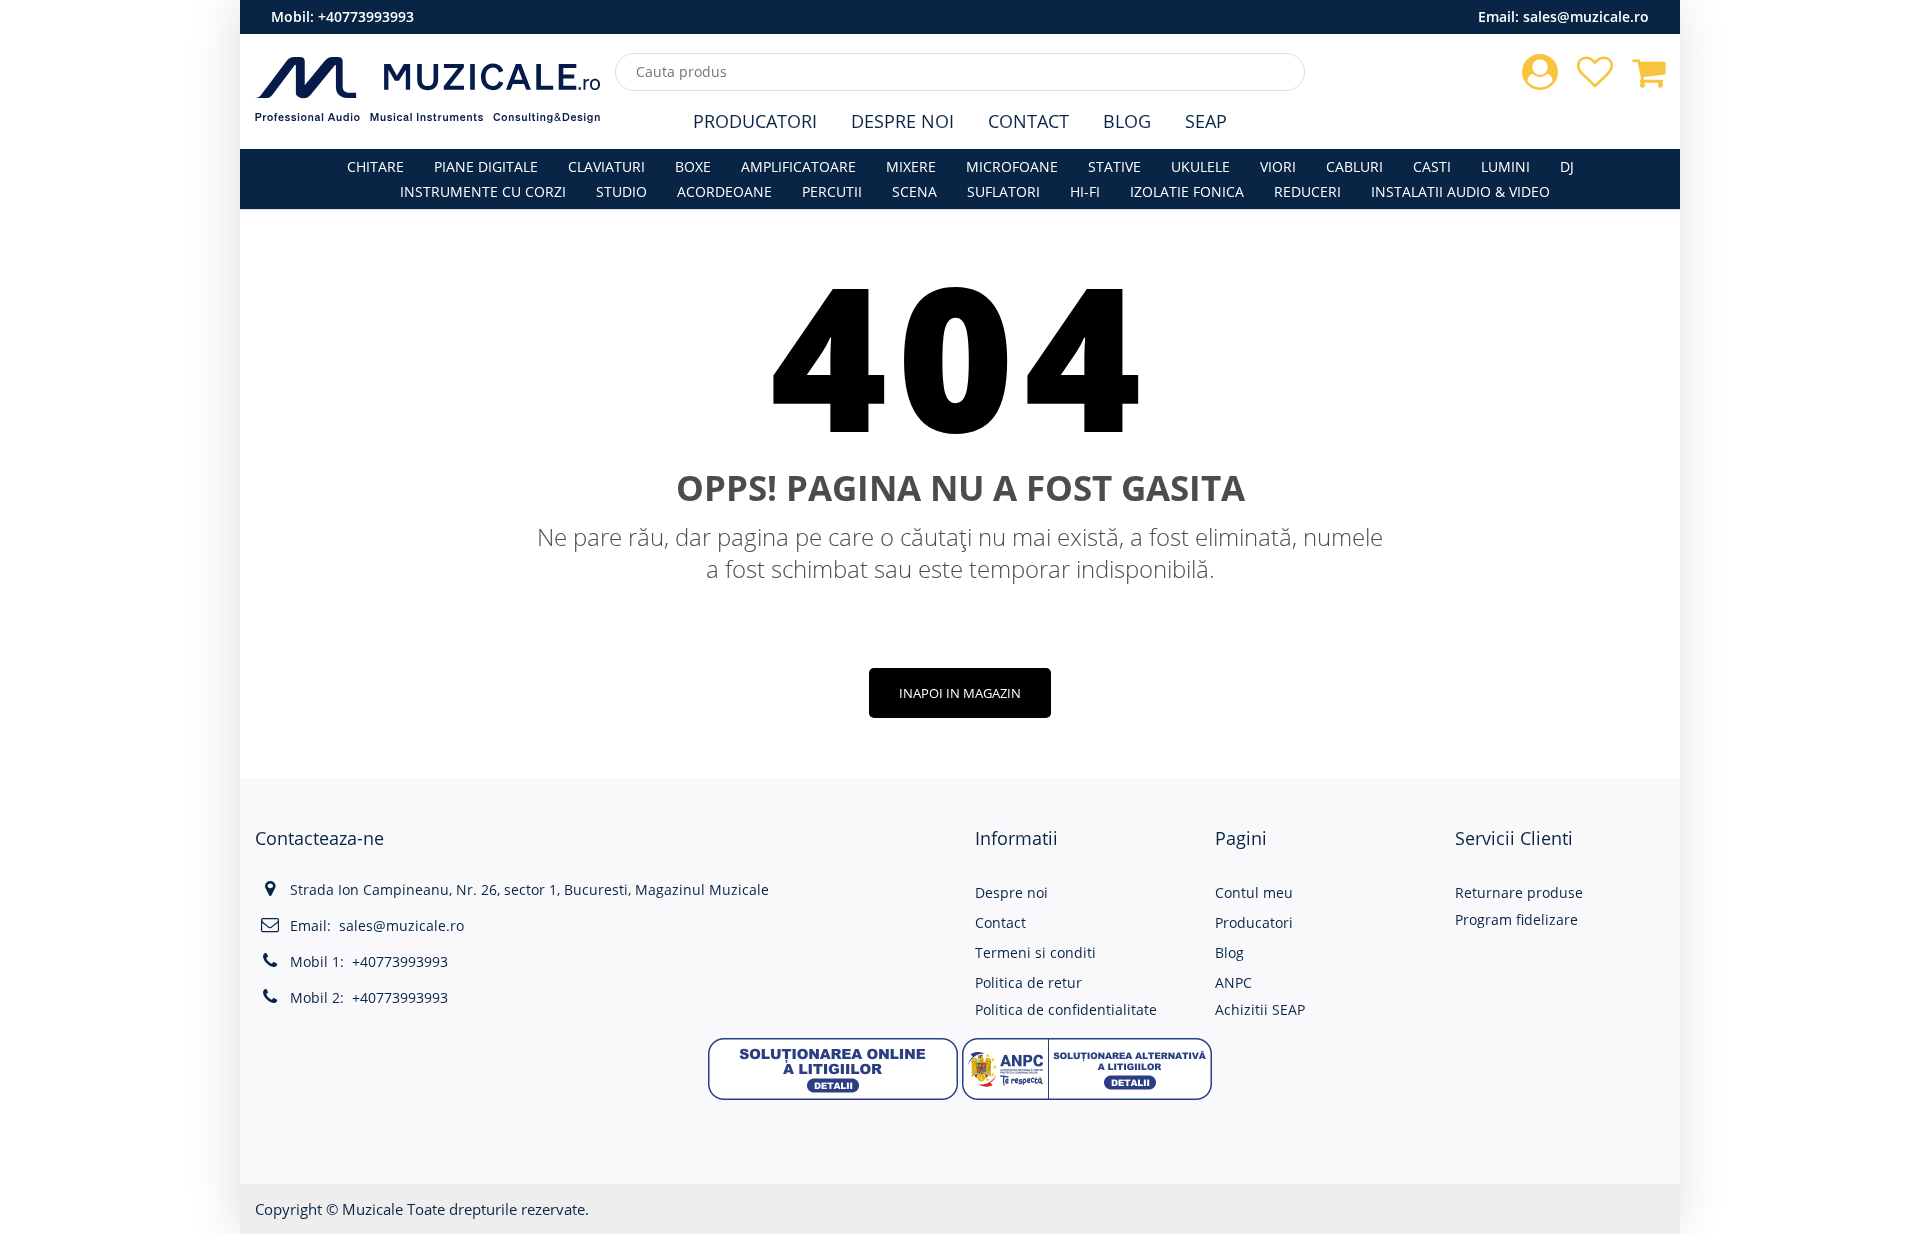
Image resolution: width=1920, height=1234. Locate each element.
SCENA (914, 191)
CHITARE (375, 166)
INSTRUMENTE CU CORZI (483, 191)
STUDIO (621, 191)
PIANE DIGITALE (486, 166)
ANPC (1233, 982)
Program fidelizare (1516, 919)
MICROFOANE (1012, 166)
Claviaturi (606, 166)
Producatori (755, 121)
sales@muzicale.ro (1586, 16)
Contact (1028, 121)
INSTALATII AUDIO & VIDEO (1460, 191)
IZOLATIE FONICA (1187, 191)
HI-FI (1085, 191)
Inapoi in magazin (960, 693)
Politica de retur (1028, 982)
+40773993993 (366, 16)
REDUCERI (1307, 191)
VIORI (1278, 166)
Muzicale (372, 1209)
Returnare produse (1519, 892)
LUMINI (1505, 166)
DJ (1567, 166)
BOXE (693, 166)
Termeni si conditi (1035, 952)
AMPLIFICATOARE (798, 166)
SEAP (1206, 121)
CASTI (1432, 166)
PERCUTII (832, 191)
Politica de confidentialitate (1066, 1009)
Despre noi (1011, 892)
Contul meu (1254, 892)
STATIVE (1114, 166)
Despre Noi (902, 121)
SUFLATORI (1003, 191)
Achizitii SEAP (1260, 1009)
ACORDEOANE (724, 191)
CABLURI (1354, 166)
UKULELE (1200, 166)
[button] (833, 1066)
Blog (1127, 121)
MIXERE (911, 166)
